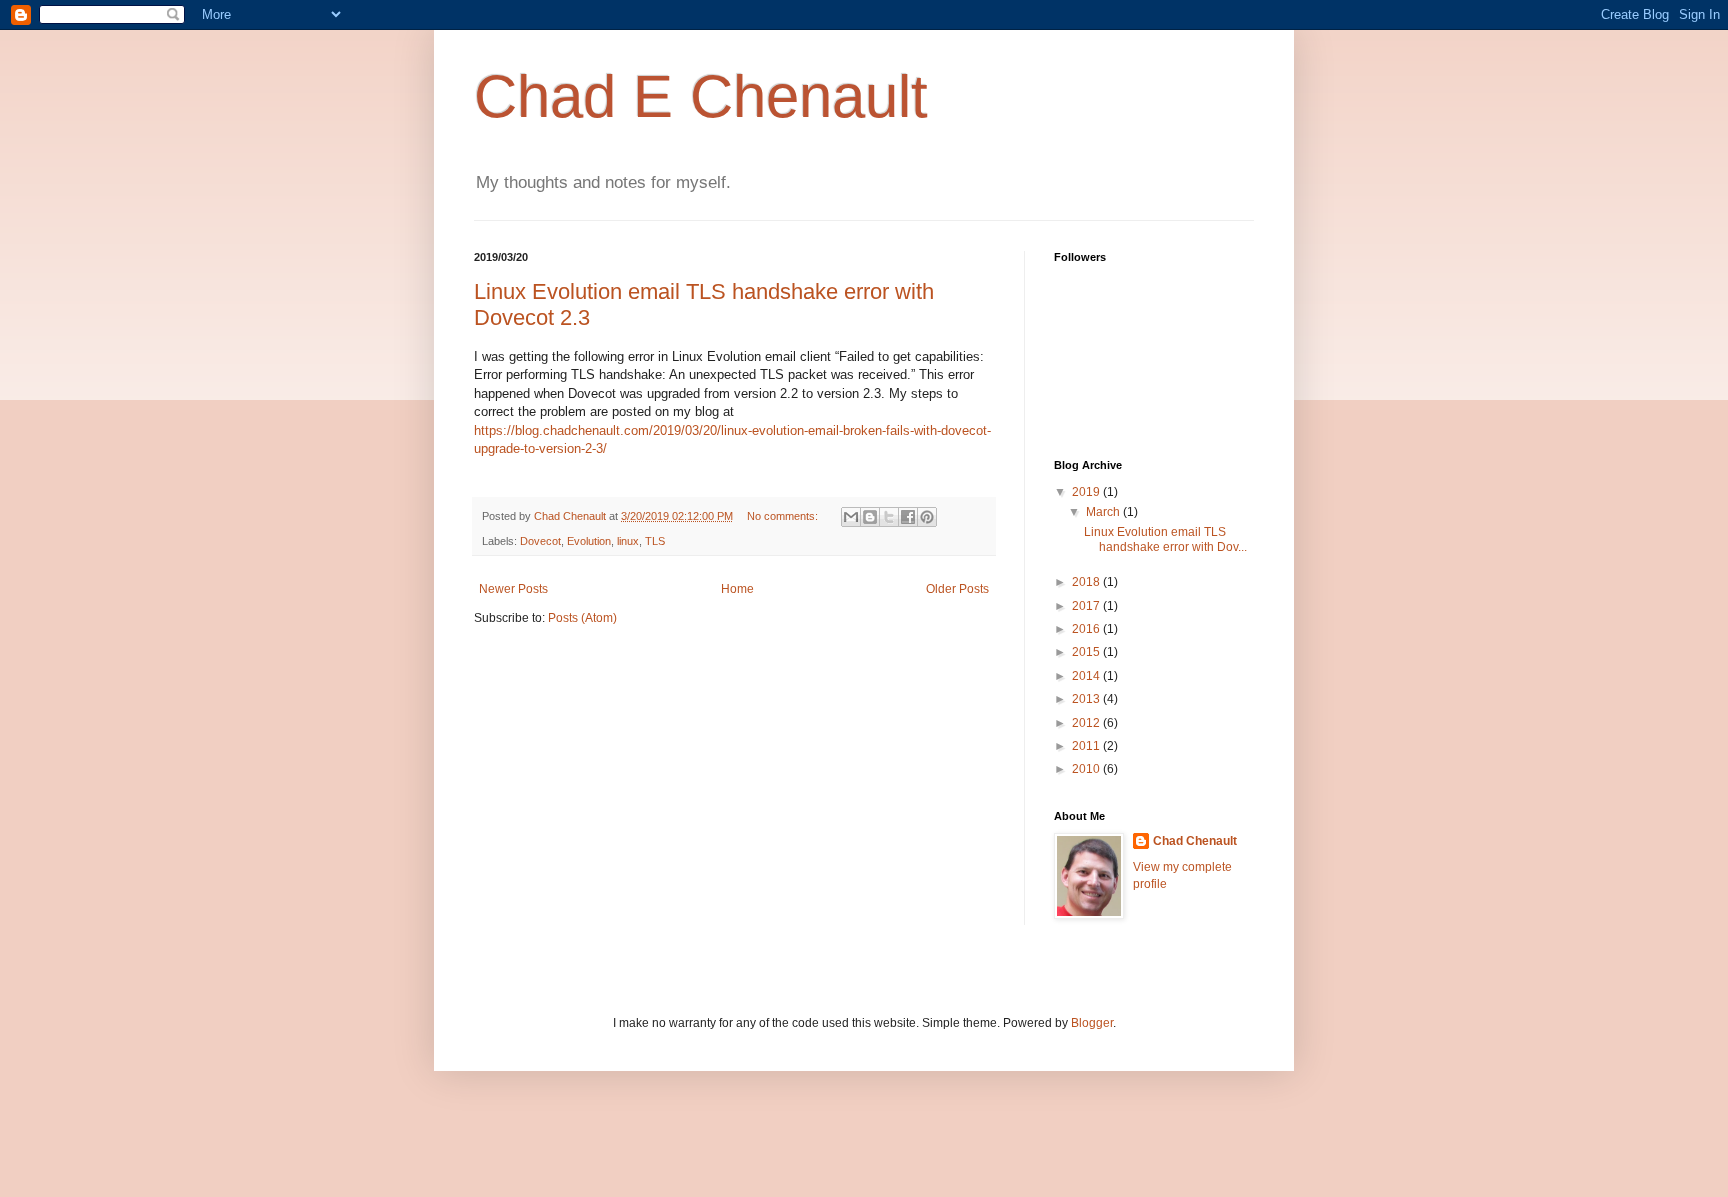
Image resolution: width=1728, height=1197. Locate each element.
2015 (1087, 652)
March (1104, 512)
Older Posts (957, 589)
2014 (1087, 676)
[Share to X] (889, 517)
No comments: (784, 516)
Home (737, 589)
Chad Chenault (1195, 841)
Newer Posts (513, 589)
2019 (1087, 492)
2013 (1087, 699)
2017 (1087, 606)
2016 (1087, 629)
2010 (1087, 769)
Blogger (1092, 1023)
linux (628, 541)
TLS (655, 541)
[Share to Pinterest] (927, 517)
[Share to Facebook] (908, 517)
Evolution (589, 541)
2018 (1087, 582)
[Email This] (851, 517)
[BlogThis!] (870, 517)
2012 (1087, 723)
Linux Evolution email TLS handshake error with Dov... (1165, 539)
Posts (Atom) (582, 618)
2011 (1087, 746)
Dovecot (540, 541)
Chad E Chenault (701, 96)
